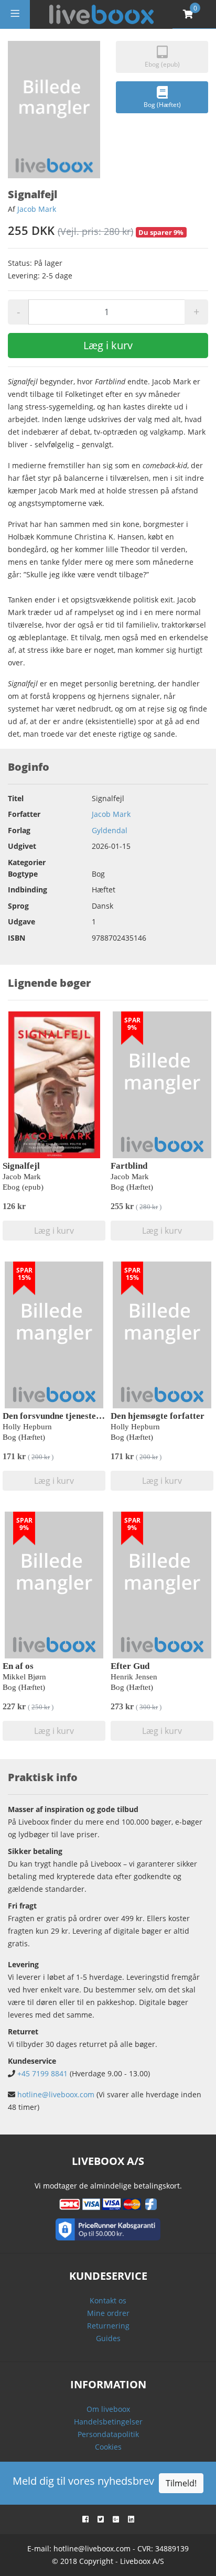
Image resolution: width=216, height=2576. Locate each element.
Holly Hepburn (27, 1427)
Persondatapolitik (108, 2434)
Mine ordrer (108, 2313)
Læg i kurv (108, 345)
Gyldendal (110, 830)
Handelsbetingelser (108, 2422)
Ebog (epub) (162, 64)
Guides (108, 2338)
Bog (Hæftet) (162, 105)
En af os (18, 1666)
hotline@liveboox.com (56, 2094)
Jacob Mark (37, 209)
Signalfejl (21, 1166)
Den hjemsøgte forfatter (158, 1416)
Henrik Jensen (134, 1677)
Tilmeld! (181, 2483)
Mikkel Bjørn (24, 1677)
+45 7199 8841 (42, 2073)
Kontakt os (108, 2300)
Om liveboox (108, 2409)
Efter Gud (130, 1666)
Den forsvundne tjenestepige (57, 1416)
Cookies (108, 2447)
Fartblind (129, 1166)
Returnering (108, 2326)
